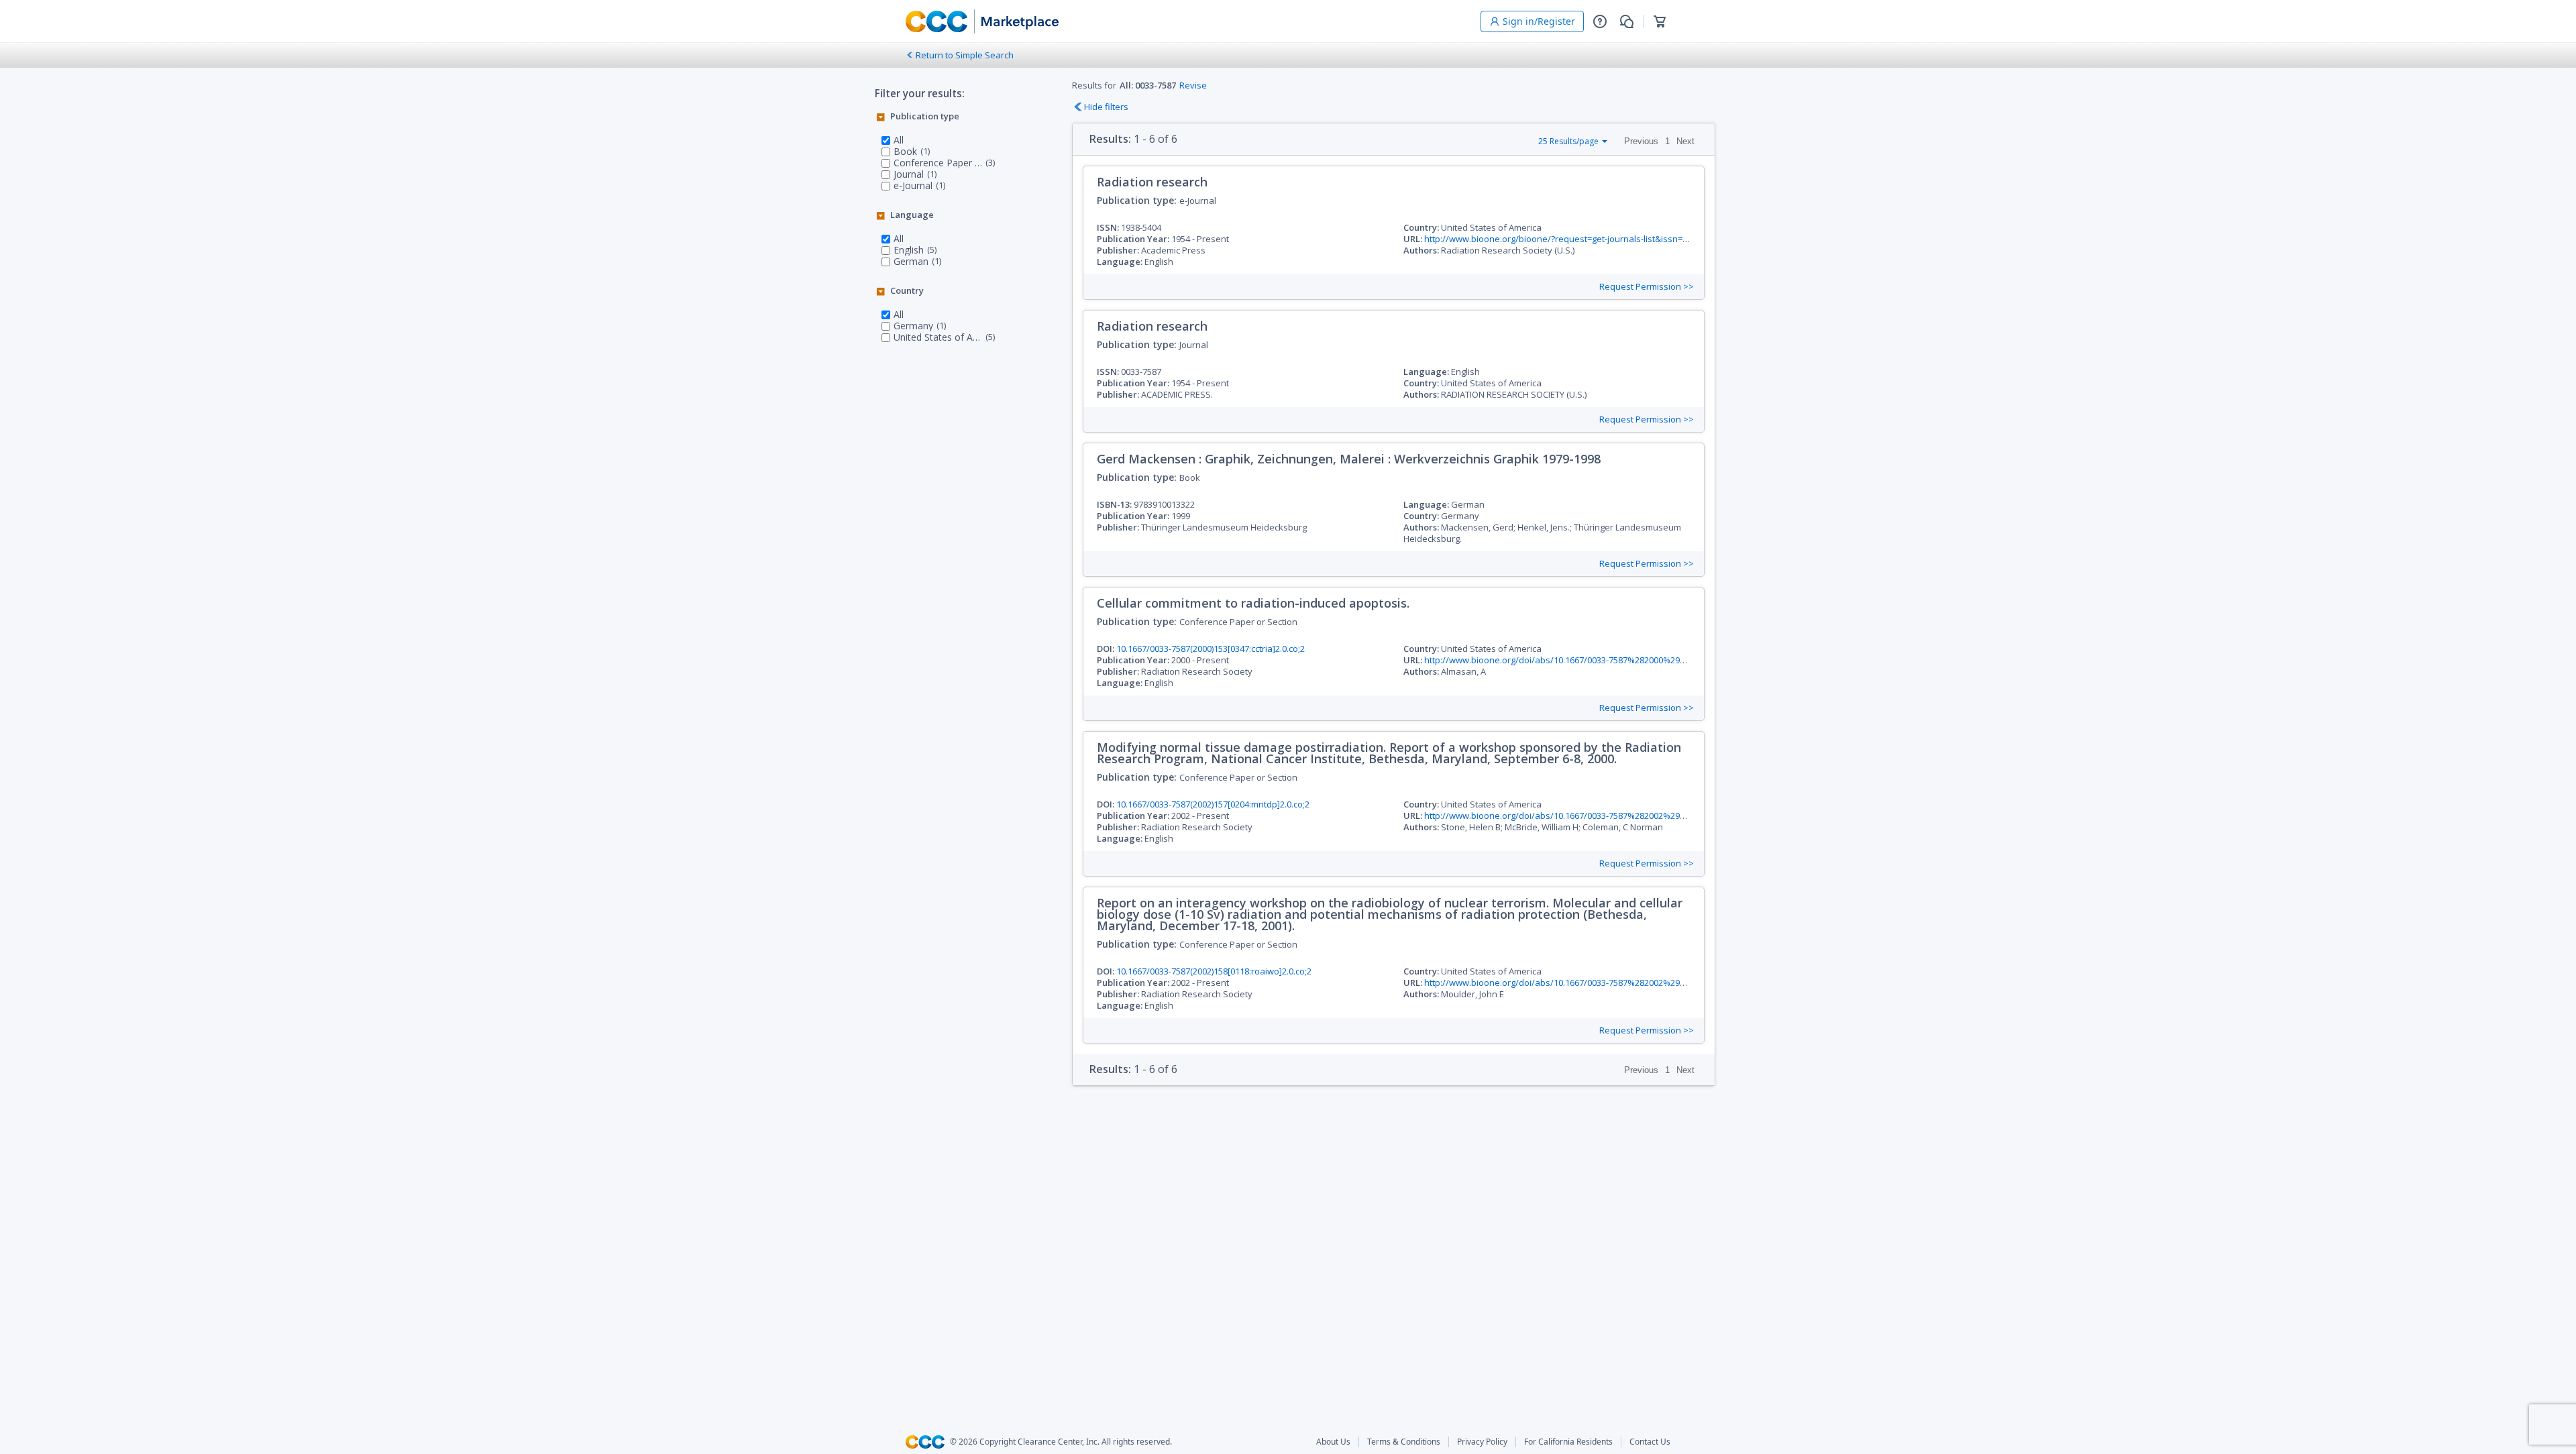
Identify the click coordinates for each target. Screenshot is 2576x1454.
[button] (1600, 21)
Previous (1641, 141)
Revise (1193, 85)
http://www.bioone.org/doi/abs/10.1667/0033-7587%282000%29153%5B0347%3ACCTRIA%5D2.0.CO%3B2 (1633, 660)
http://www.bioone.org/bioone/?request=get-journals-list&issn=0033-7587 (1573, 239)
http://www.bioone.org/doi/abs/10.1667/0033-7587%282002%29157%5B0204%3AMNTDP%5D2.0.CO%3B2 (1633, 816)
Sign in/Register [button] (1539, 21)
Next (1685, 141)
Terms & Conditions (1404, 1442)
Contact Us (1650, 1442)
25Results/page (1568, 141)
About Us (1333, 1442)
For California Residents (1568, 1442)
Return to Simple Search (965, 55)
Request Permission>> (1647, 287)
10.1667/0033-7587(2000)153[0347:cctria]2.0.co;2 (1211, 649)
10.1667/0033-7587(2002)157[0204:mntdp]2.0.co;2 (1213, 804)
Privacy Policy (1482, 1442)
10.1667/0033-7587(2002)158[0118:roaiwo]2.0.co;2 (1214, 971)
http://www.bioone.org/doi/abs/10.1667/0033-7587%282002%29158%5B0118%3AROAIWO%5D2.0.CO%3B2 (1636, 983)
